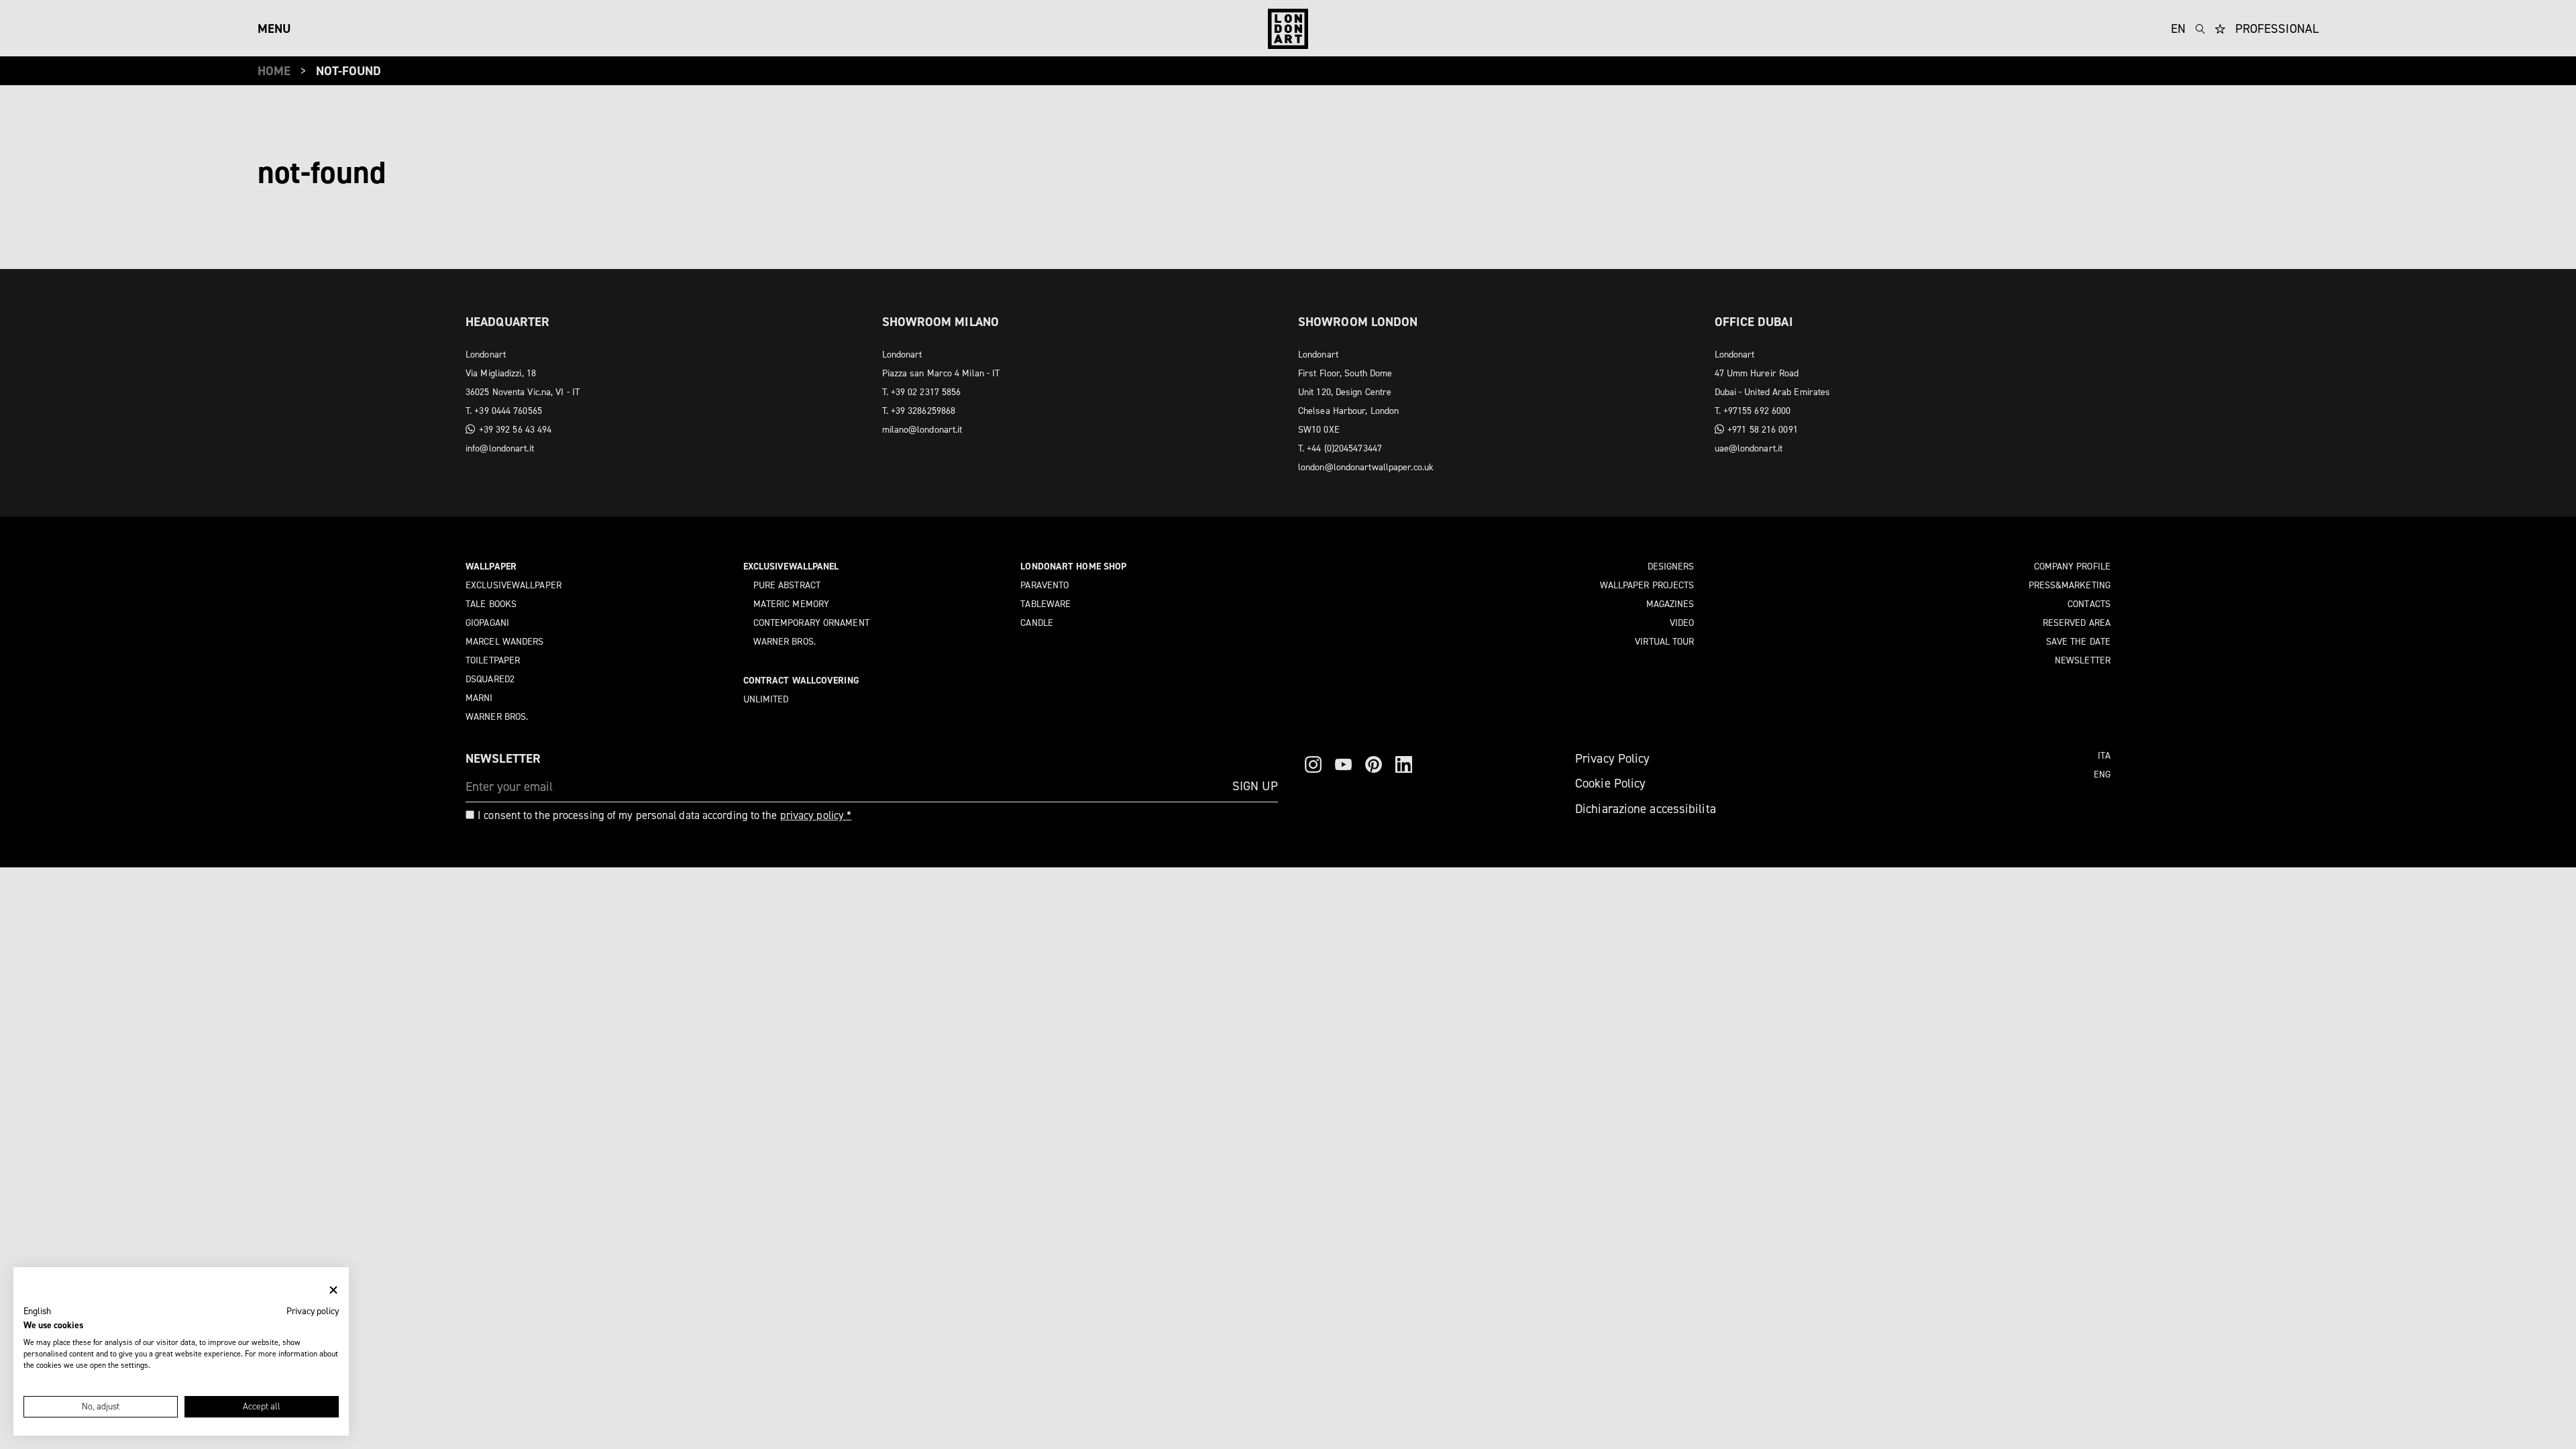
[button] (37, 1311)
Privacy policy (313, 1311)
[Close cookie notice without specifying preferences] (333, 1290)
